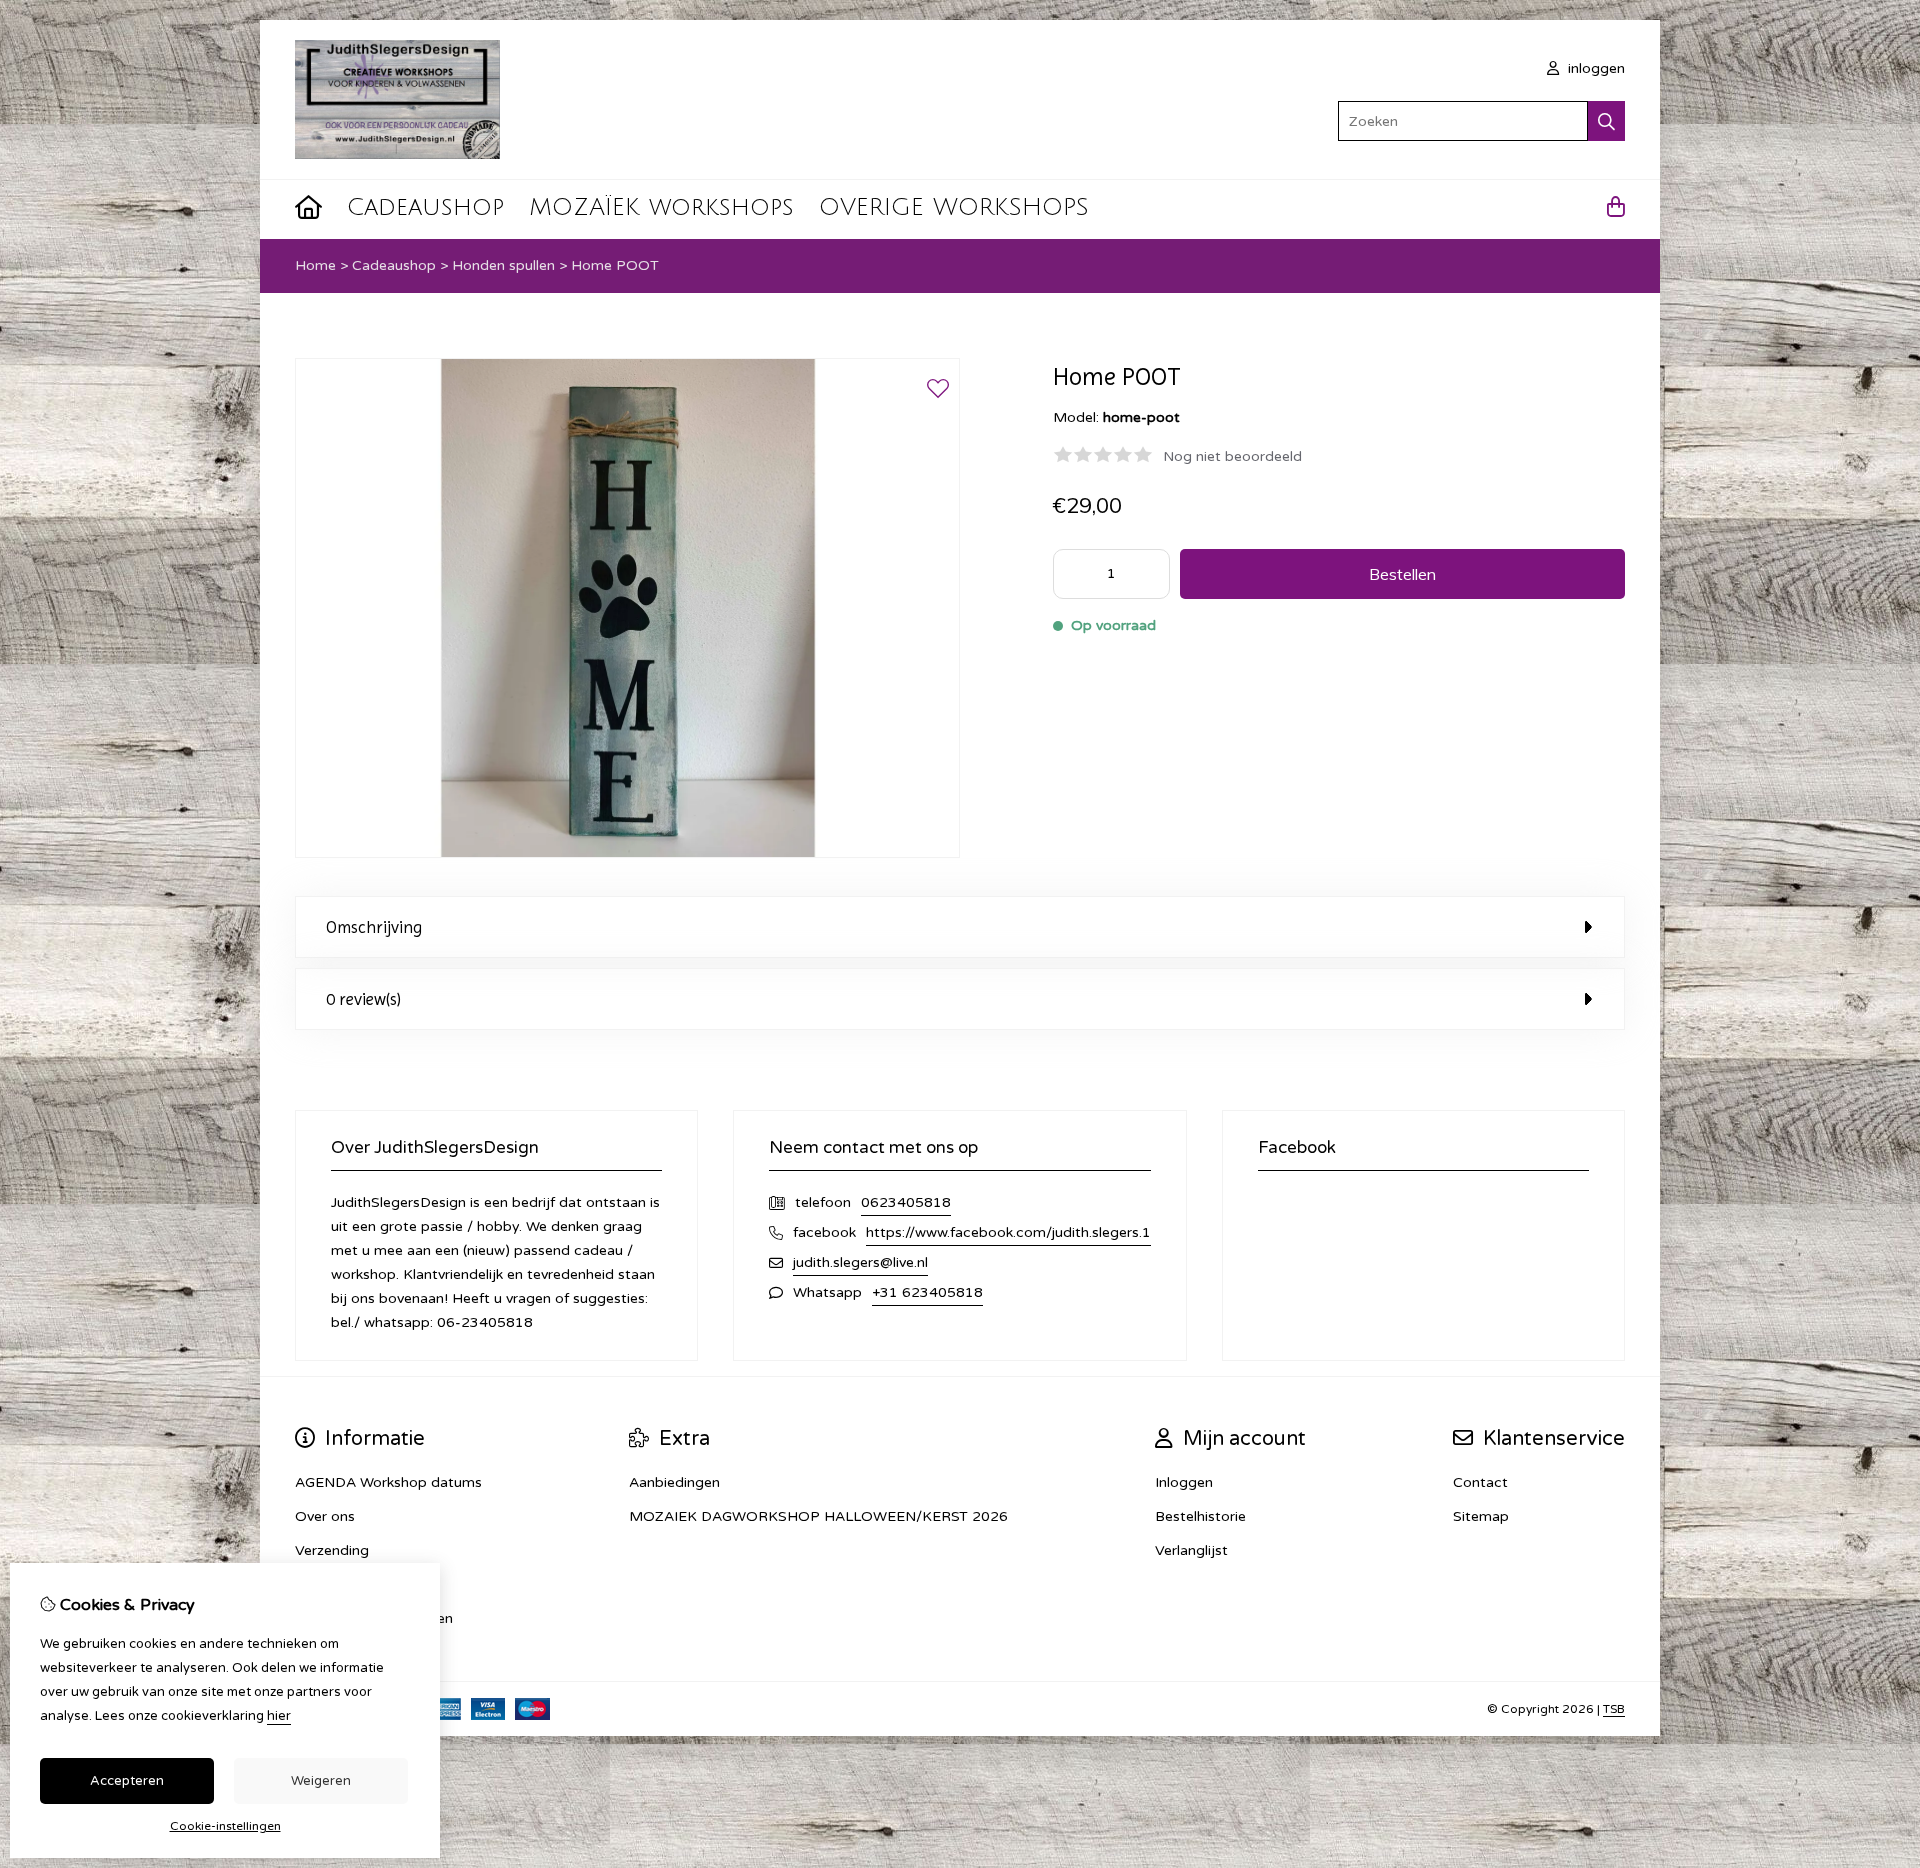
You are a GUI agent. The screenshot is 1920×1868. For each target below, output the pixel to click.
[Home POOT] (627, 853)
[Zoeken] (1606, 121)
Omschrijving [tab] (374, 927)
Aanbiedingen (674, 1482)
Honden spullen (503, 265)
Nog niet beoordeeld (1232, 456)
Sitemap (1481, 1516)
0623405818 (906, 1202)
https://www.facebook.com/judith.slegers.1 (1008, 1232)
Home (315, 265)
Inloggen (1184, 1482)
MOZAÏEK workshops (661, 207)
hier (279, 1716)
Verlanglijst (1191, 1550)
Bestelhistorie (1200, 1516)
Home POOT (615, 265)
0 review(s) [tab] (363, 999)
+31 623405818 (927, 1292)
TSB (1614, 1709)
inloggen (1594, 68)
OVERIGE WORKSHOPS (954, 207)
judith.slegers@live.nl (860, 1262)
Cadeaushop (425, 207)
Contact (1480, 1482)
